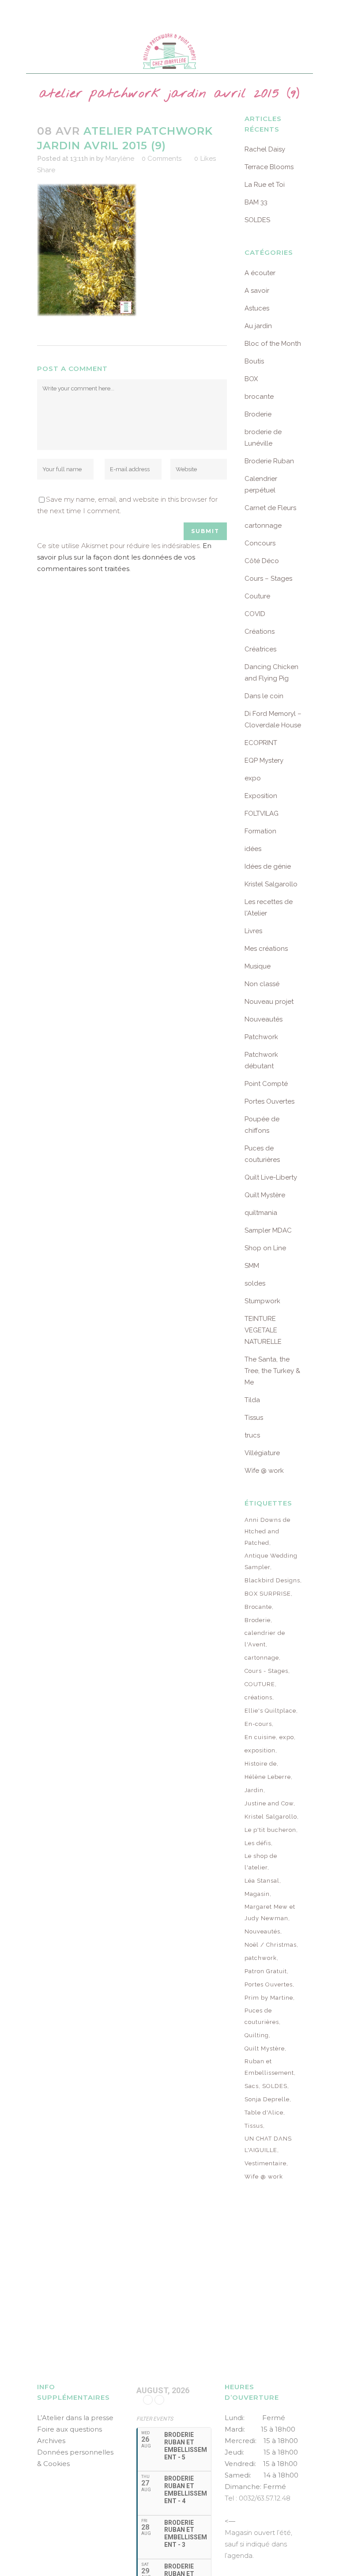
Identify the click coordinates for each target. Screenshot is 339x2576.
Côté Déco (262, 561)
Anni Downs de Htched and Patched (267, 1531)
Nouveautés (264, 1019)
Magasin (257, 1894)
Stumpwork (262, 1301)
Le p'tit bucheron (270, 1830)
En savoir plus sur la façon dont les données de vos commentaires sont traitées (124, 557)
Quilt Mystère (265, 1195)
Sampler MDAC (268, 1230)
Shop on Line (265, 1248)
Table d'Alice (264, 2113)
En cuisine (260, 1737)
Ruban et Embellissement (269, 2067)
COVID (255, 614)
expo (253, 778)
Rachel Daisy (265, 149)
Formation (260, 831)
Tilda (252, 1400)
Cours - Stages (266, 1671)
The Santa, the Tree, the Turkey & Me (272, 1371)
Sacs (252, 2086)
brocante (259, 397)
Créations (260, 632)
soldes (255, 1283)
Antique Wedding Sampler (271, 1561)
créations (258, 1697)
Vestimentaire (266, 2163)
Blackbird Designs (272, 1580)
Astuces (257, 308)
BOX (251, 379)
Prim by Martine (269, 1998)
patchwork (261, 1958)
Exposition (261, 796)
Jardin (254, 1790)
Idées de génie (268, 866)
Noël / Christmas (271, 1945)
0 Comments (162, 159)
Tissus (254, 1418)
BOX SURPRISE (268, 1594)
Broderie (258, 414)
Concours (260, 543)
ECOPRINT (261, 743)
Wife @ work (264, 1471)
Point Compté (266, 1084)
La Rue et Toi (265, 185)
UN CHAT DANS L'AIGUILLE (268, 2144)
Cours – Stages (268, 579)
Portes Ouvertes (269, 1101)
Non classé (262, 984)
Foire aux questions (70, 2429)
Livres (253, 931)
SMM (252, 1266)
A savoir (257, 291)
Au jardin (258, 326)
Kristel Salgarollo (271, 884)
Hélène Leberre (268, 1777)
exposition (260, 1750)
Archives (51, 2441)
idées (253, 849)
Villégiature (262, 1453)
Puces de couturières (262, 2016)
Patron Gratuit (266, 1971)
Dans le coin (264, 696)
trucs (252, 1435)
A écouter (260, 273)
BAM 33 (256, 202)
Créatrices (260, 649)
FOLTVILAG (262, 813)
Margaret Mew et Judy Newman (270, 1912)
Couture (257, 596)
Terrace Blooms (269, 167)
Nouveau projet (269, 1002)
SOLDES (257, 220)
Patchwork (261, 1037)
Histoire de (261, 1764)
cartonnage (263, 526)
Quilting (257, 2035)
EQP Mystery (264, 760)
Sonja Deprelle (267, 2099)
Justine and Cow (269, 1803)
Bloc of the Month (273, 344)
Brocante (258, 1607)
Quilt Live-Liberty (271, 1177)
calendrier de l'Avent (265, 1639)
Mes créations (266, 949)
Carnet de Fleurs (270, 508)
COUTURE (260, 1684)
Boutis (254, 361)
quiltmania (261, 1213)
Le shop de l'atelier (261, 1862)
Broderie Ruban (269, 461)
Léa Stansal (262, 1881)
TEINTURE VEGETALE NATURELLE (263, 1330)
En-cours (258, 1724)
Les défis (258, 1843)
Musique (258, 966)
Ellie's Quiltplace (270, 1711)
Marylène (120, 159)
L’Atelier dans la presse (75, 2418)
